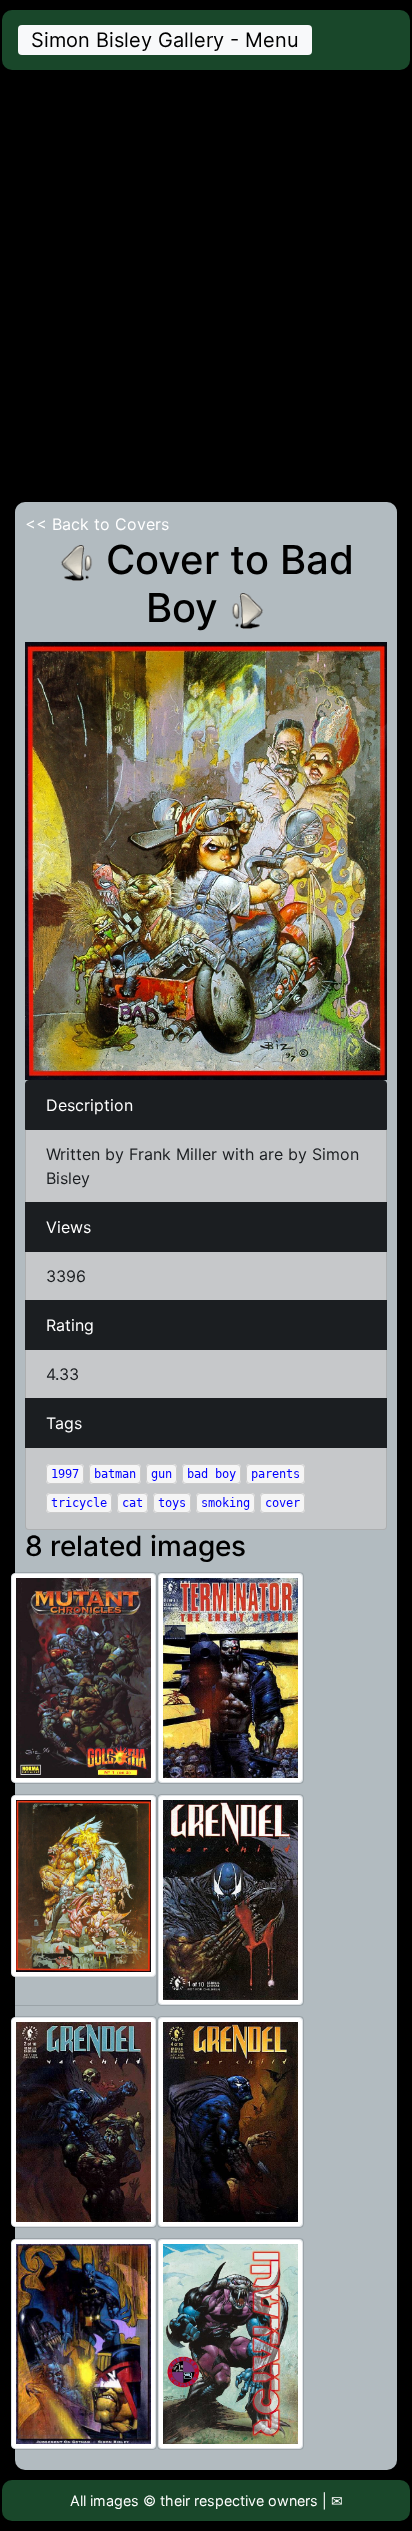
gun (161, 1474)
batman (115, 1474)
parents (275, 1474)
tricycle (79, 1503)
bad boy (211, 1474)
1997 (65, 1474)
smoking (225, 1503)
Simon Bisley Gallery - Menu (165, 40)
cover (282, 1503)
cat (132, 1503)
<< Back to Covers (97, 524)
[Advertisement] (206, 286)
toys (172, 1503)
